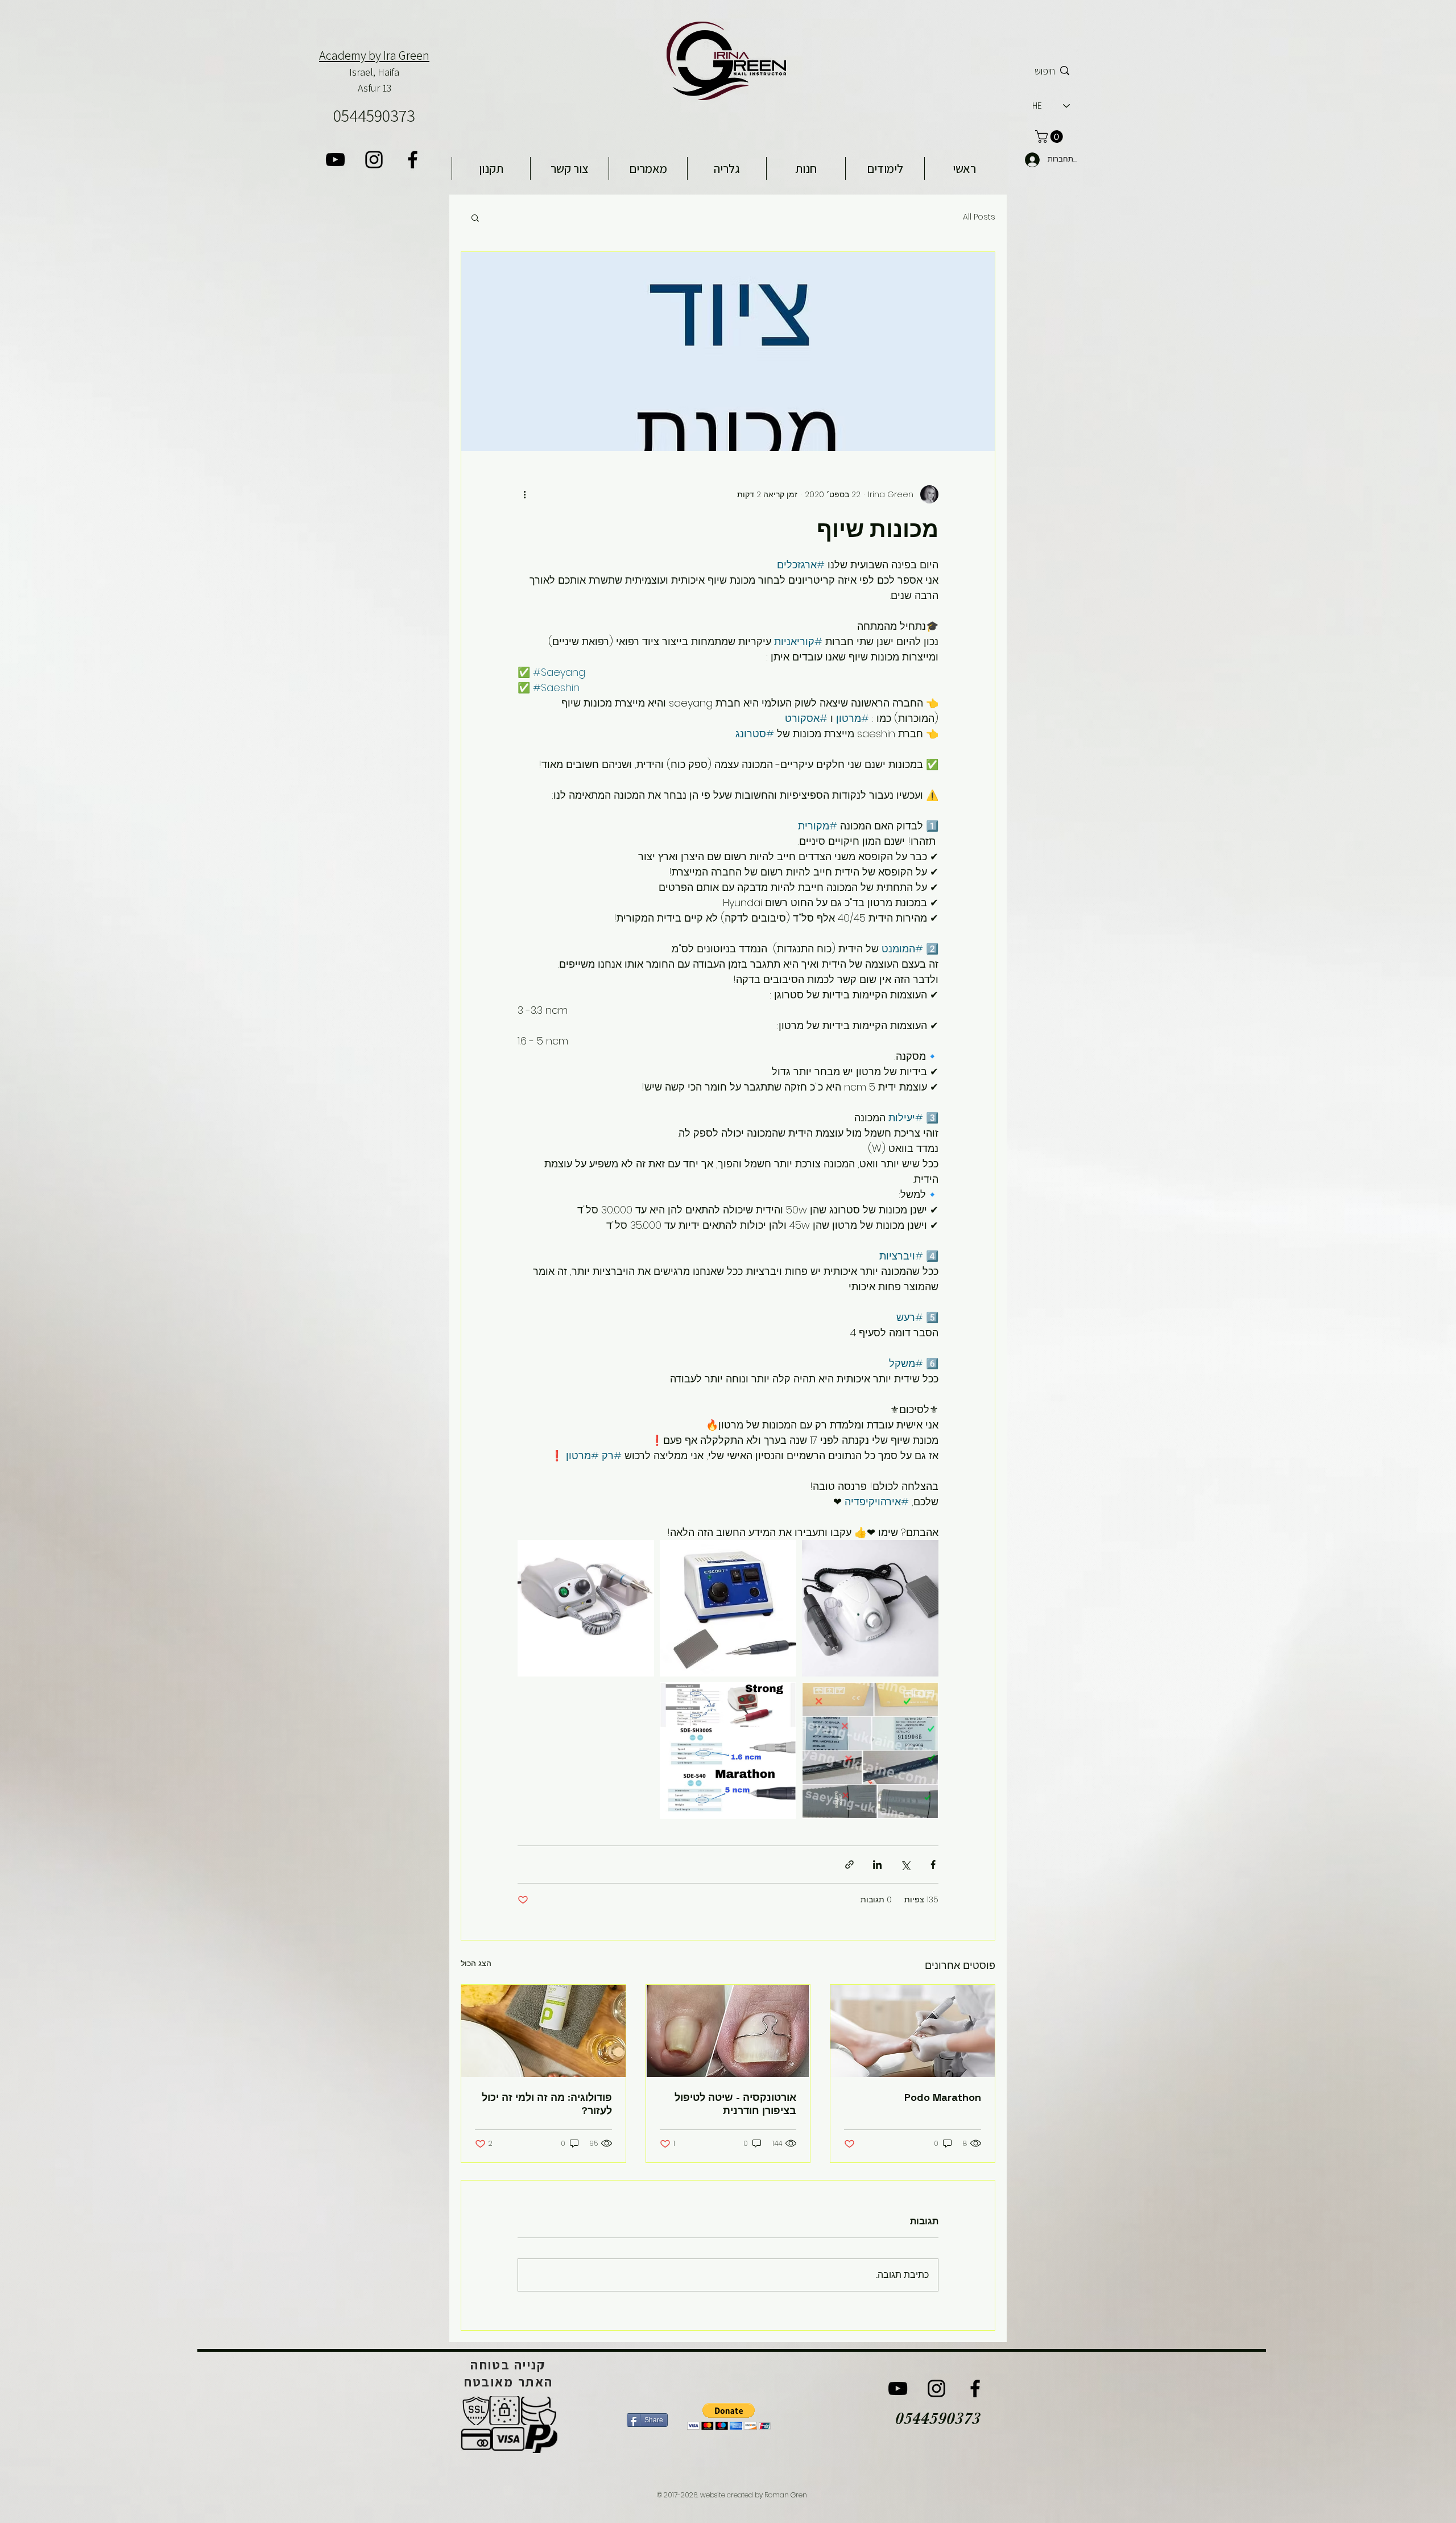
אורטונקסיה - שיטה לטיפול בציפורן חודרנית (735, 2104)
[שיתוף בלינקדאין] (877, 1865)
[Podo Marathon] (913, 2031)
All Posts (979, 217)
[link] (1050, 137)
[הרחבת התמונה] (870, 1608)
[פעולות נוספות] (524, 494)
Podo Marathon (943, 2097)
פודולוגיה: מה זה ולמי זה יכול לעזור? (547, 2104)
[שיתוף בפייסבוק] (933, 1865)
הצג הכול (476, 1963)
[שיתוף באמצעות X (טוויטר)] (905, 1865)
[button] (475, 217)
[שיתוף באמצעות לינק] (849, 1865)
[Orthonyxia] (728, 2031)
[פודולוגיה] (543, 2031)
